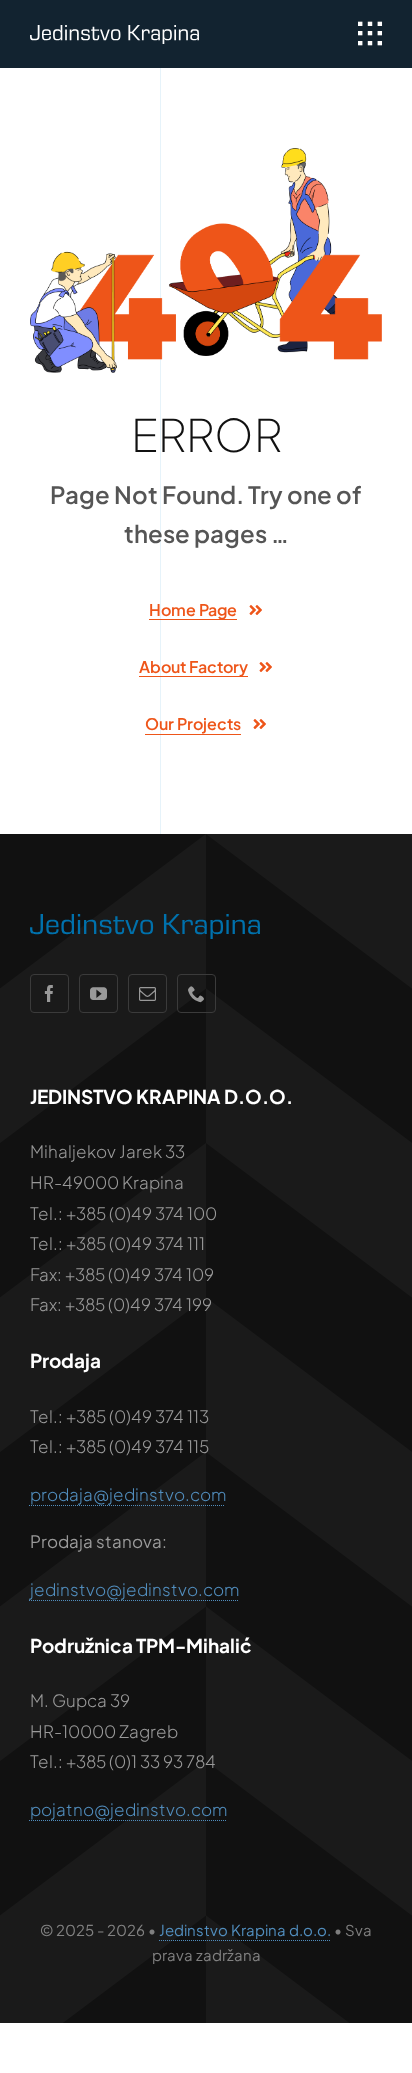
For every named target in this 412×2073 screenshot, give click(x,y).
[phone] (196, 993)
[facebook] (49, 993)
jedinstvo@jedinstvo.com (134, 1589)
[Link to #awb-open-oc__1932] (370, 34)
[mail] (147, 993)
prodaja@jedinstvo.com (128, 1494)
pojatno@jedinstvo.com (128, 1809)
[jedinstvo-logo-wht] (114, 33)
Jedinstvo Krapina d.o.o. (245, 1929)
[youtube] (98, 993)
